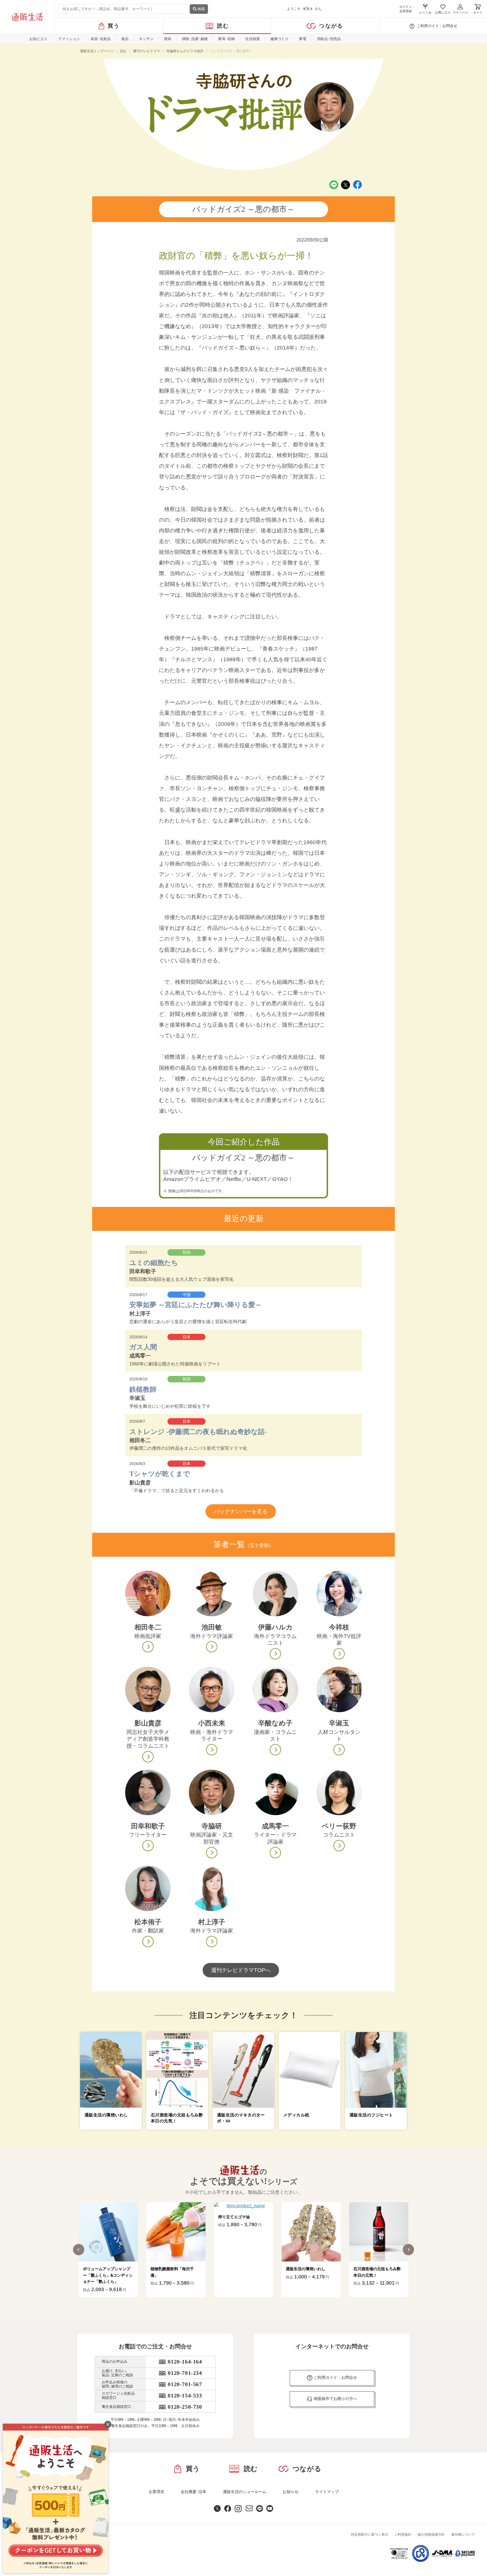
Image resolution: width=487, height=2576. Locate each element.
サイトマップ (327, 2492)
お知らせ (291, 2492)
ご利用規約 (403, 2535)
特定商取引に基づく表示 (369, 2535)
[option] (108, 2250)
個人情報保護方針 (431, 2535)
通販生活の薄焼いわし (238, 2269)
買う (114, 26)
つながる (331, 26)
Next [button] (408, 2250)
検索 (201, 9)
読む (223, 26)
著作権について (463, 2535)
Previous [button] (79, 2250)
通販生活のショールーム (245, 2492)
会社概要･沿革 (193, 2492)
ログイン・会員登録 (407, 9)
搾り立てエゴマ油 (166, 2217)
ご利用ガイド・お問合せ (437, 26)
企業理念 (156, 2492)
